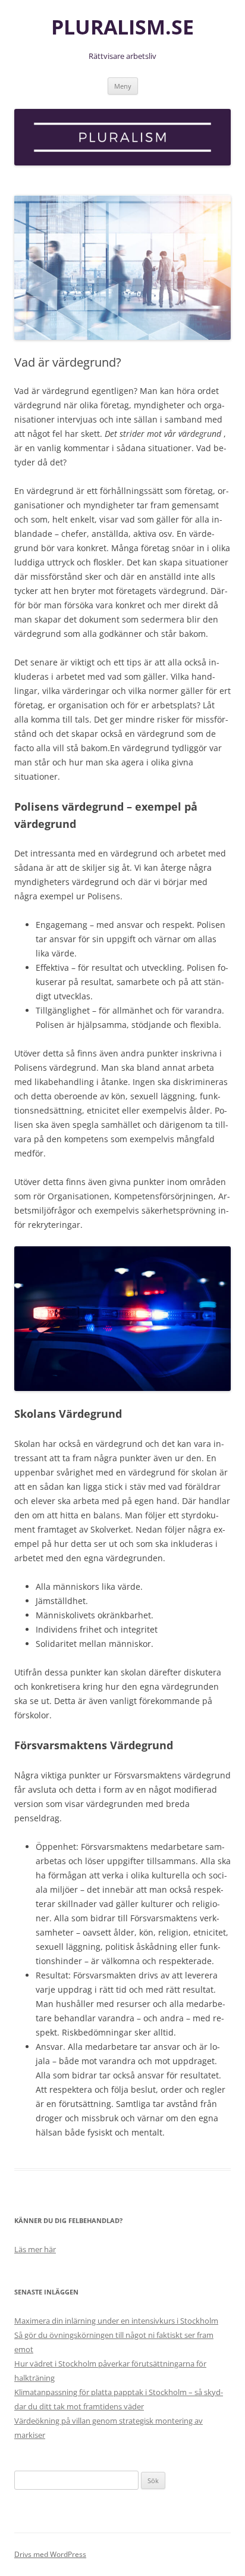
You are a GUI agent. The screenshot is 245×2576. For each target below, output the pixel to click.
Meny (123, 86)
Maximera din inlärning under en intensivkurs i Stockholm (116, 2321)
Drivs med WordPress (50, 2554)
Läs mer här (35, 2249)
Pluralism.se (122, 27)
